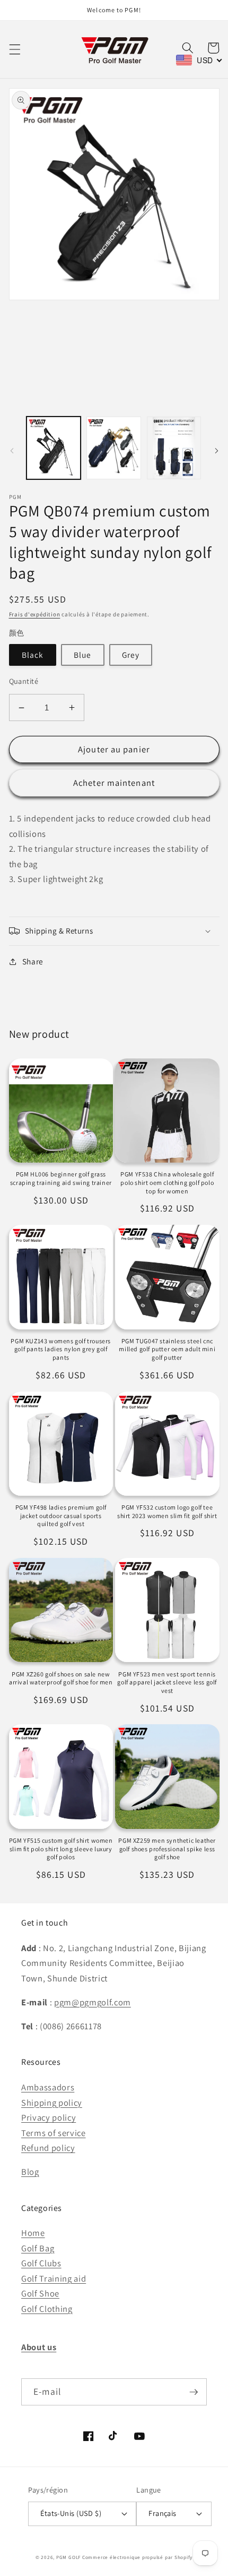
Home (33, 2233)
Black (33, 655)
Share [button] (33, 961)
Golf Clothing (47, 2309)
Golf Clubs (41, 2263)
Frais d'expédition (35, 614)
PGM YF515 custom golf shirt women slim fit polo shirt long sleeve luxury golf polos (61, 1849)
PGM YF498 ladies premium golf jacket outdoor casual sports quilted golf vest (61, 1515)
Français (163, 2513)
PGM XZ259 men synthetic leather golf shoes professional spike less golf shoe (167, 1849)
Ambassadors (48, 2087)
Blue (82, 655)
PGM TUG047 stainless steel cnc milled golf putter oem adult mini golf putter (167, 1349)
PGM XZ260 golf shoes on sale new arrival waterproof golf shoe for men (61, 1678)
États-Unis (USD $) (71, 2513)
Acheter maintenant (114, 783)
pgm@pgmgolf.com (93, 2002)
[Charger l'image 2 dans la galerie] (114, 448)
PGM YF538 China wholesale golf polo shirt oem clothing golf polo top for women (167, 1182)
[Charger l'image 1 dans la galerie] (54, 448)
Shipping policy (52, 2103)
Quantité (24, 681)
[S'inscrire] (194, 2392)
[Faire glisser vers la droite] (216, 451)
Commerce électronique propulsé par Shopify (137, 2557)
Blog (30, 2172)
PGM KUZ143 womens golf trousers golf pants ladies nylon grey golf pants (61, 1349)
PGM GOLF (68, 2557)
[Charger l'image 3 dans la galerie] (174, 448)
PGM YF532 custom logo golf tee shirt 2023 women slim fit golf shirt (167, 1511)
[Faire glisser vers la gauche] (12, 451)
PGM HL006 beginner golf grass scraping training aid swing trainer (61, 1178)
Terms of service (54, 2133)
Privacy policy (49, 2117)
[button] (14, 49)
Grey (131, 655)
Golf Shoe (40, 2293)
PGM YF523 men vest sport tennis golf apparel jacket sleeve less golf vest (167, 1682)
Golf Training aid (54, 2278)
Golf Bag (38, 2248)
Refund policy (48, 2148)
